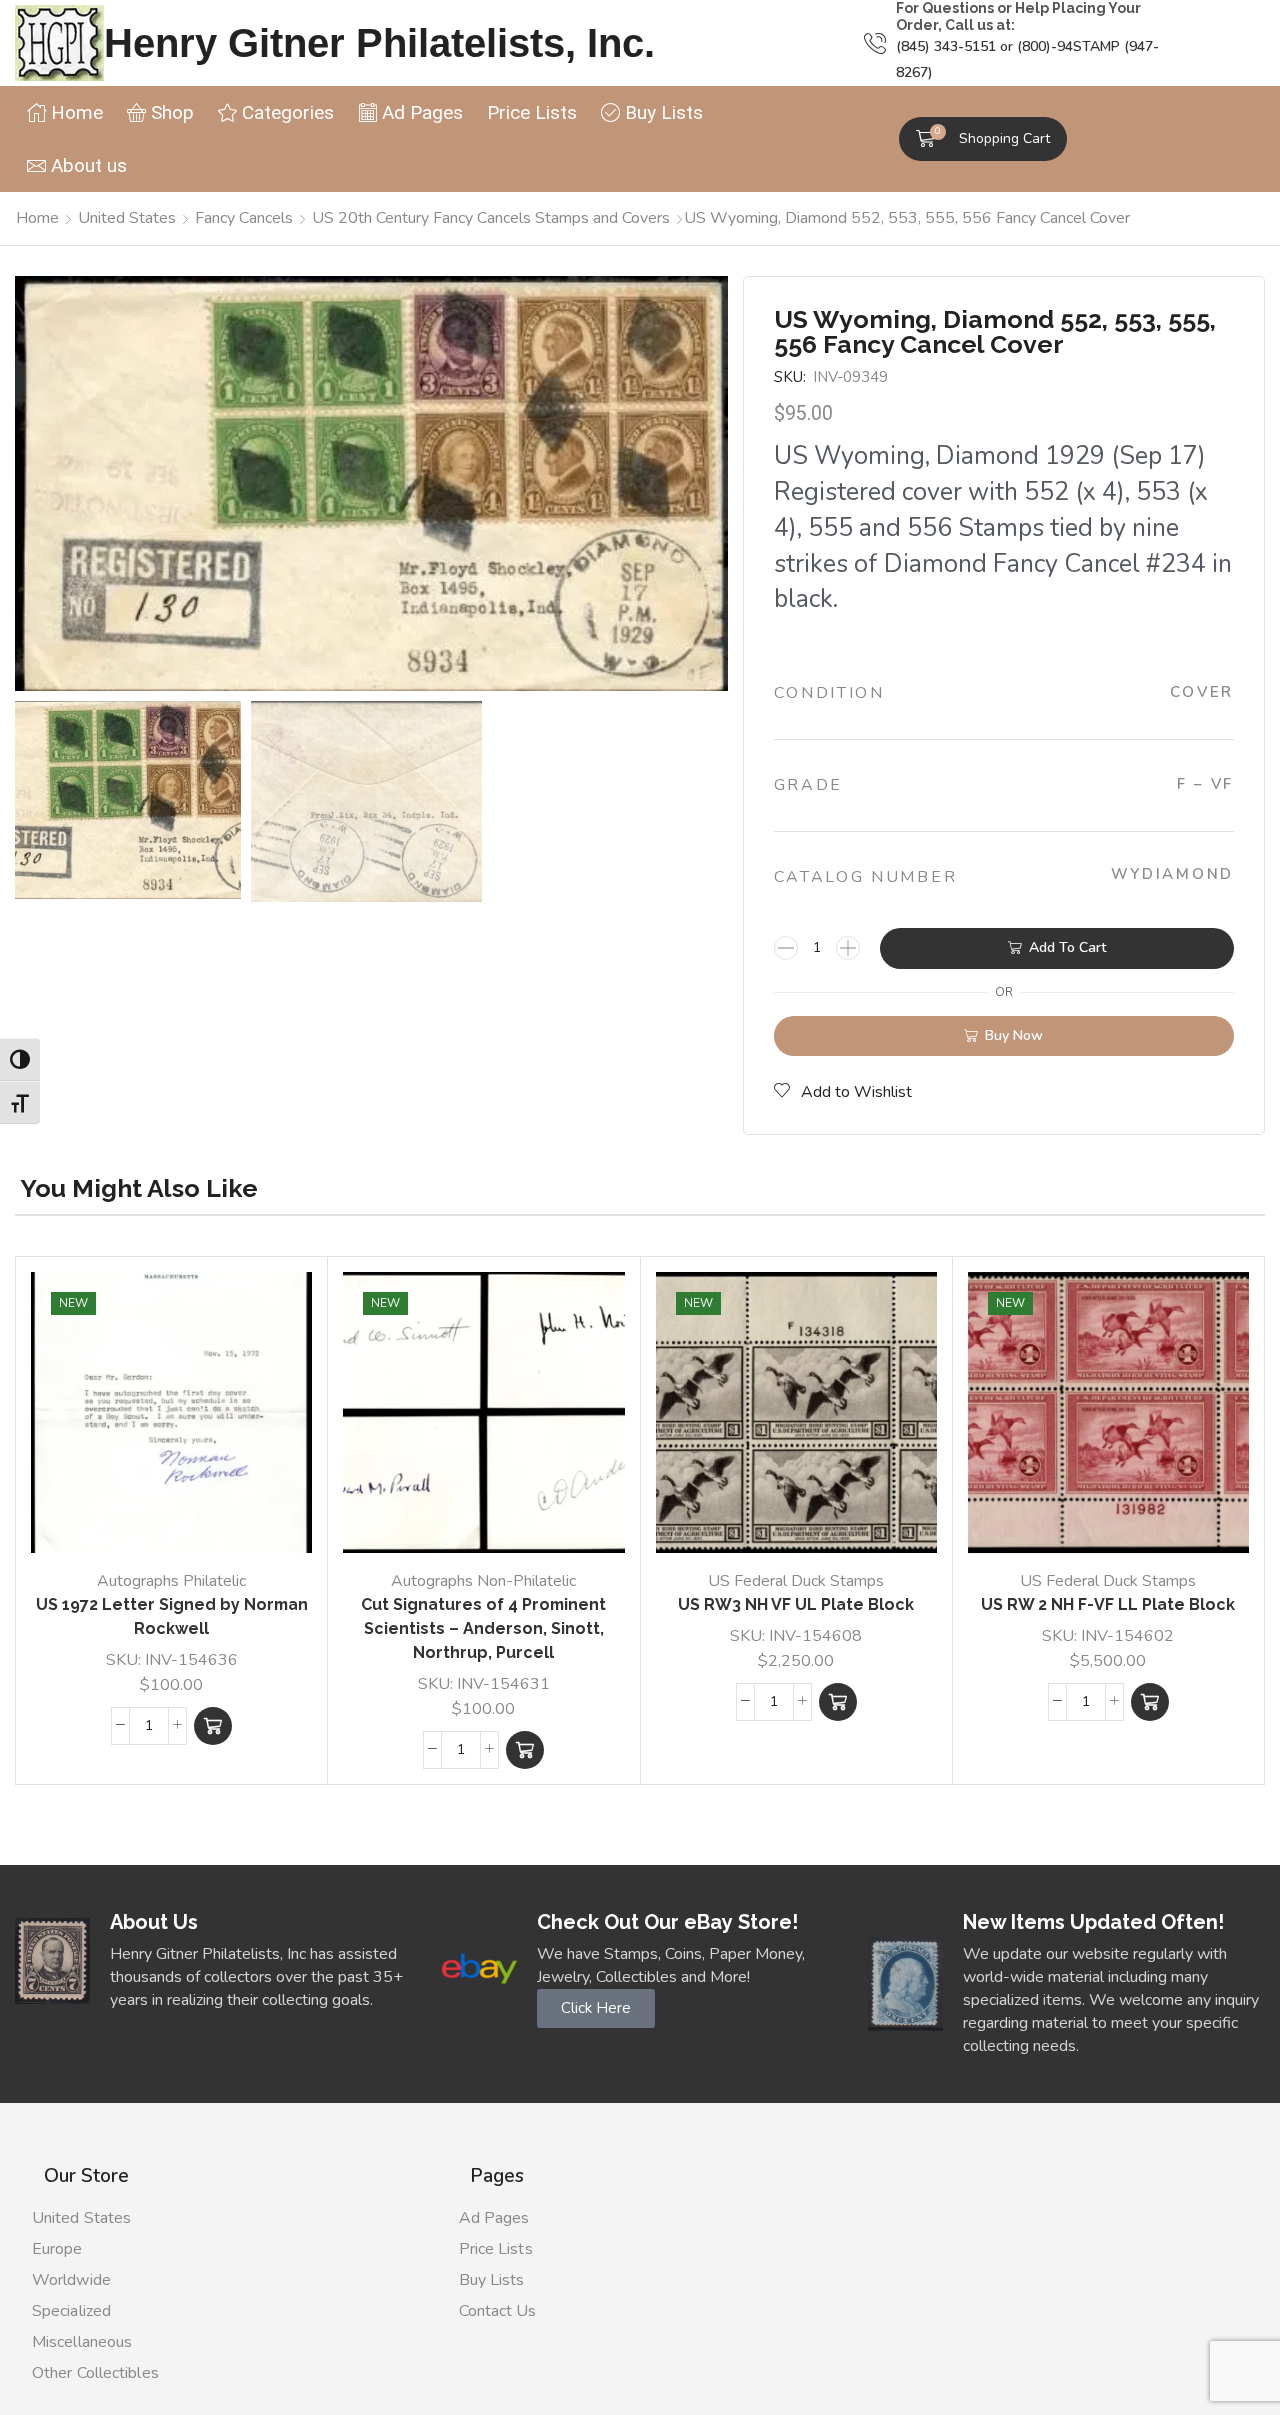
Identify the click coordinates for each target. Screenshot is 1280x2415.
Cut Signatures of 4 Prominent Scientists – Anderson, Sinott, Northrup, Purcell (483, 1628)
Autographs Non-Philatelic (483, 1581)
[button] (983, 139)
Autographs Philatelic (171, 1581)
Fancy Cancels (244, 218)
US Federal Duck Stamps (796, 1581)
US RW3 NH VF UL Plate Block (796, 1604)
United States (127, 218)
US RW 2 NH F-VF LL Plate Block (1108, 1604)
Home (37, 218)
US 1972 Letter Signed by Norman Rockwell (172, 1616)
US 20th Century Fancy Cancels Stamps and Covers (491, 218)
